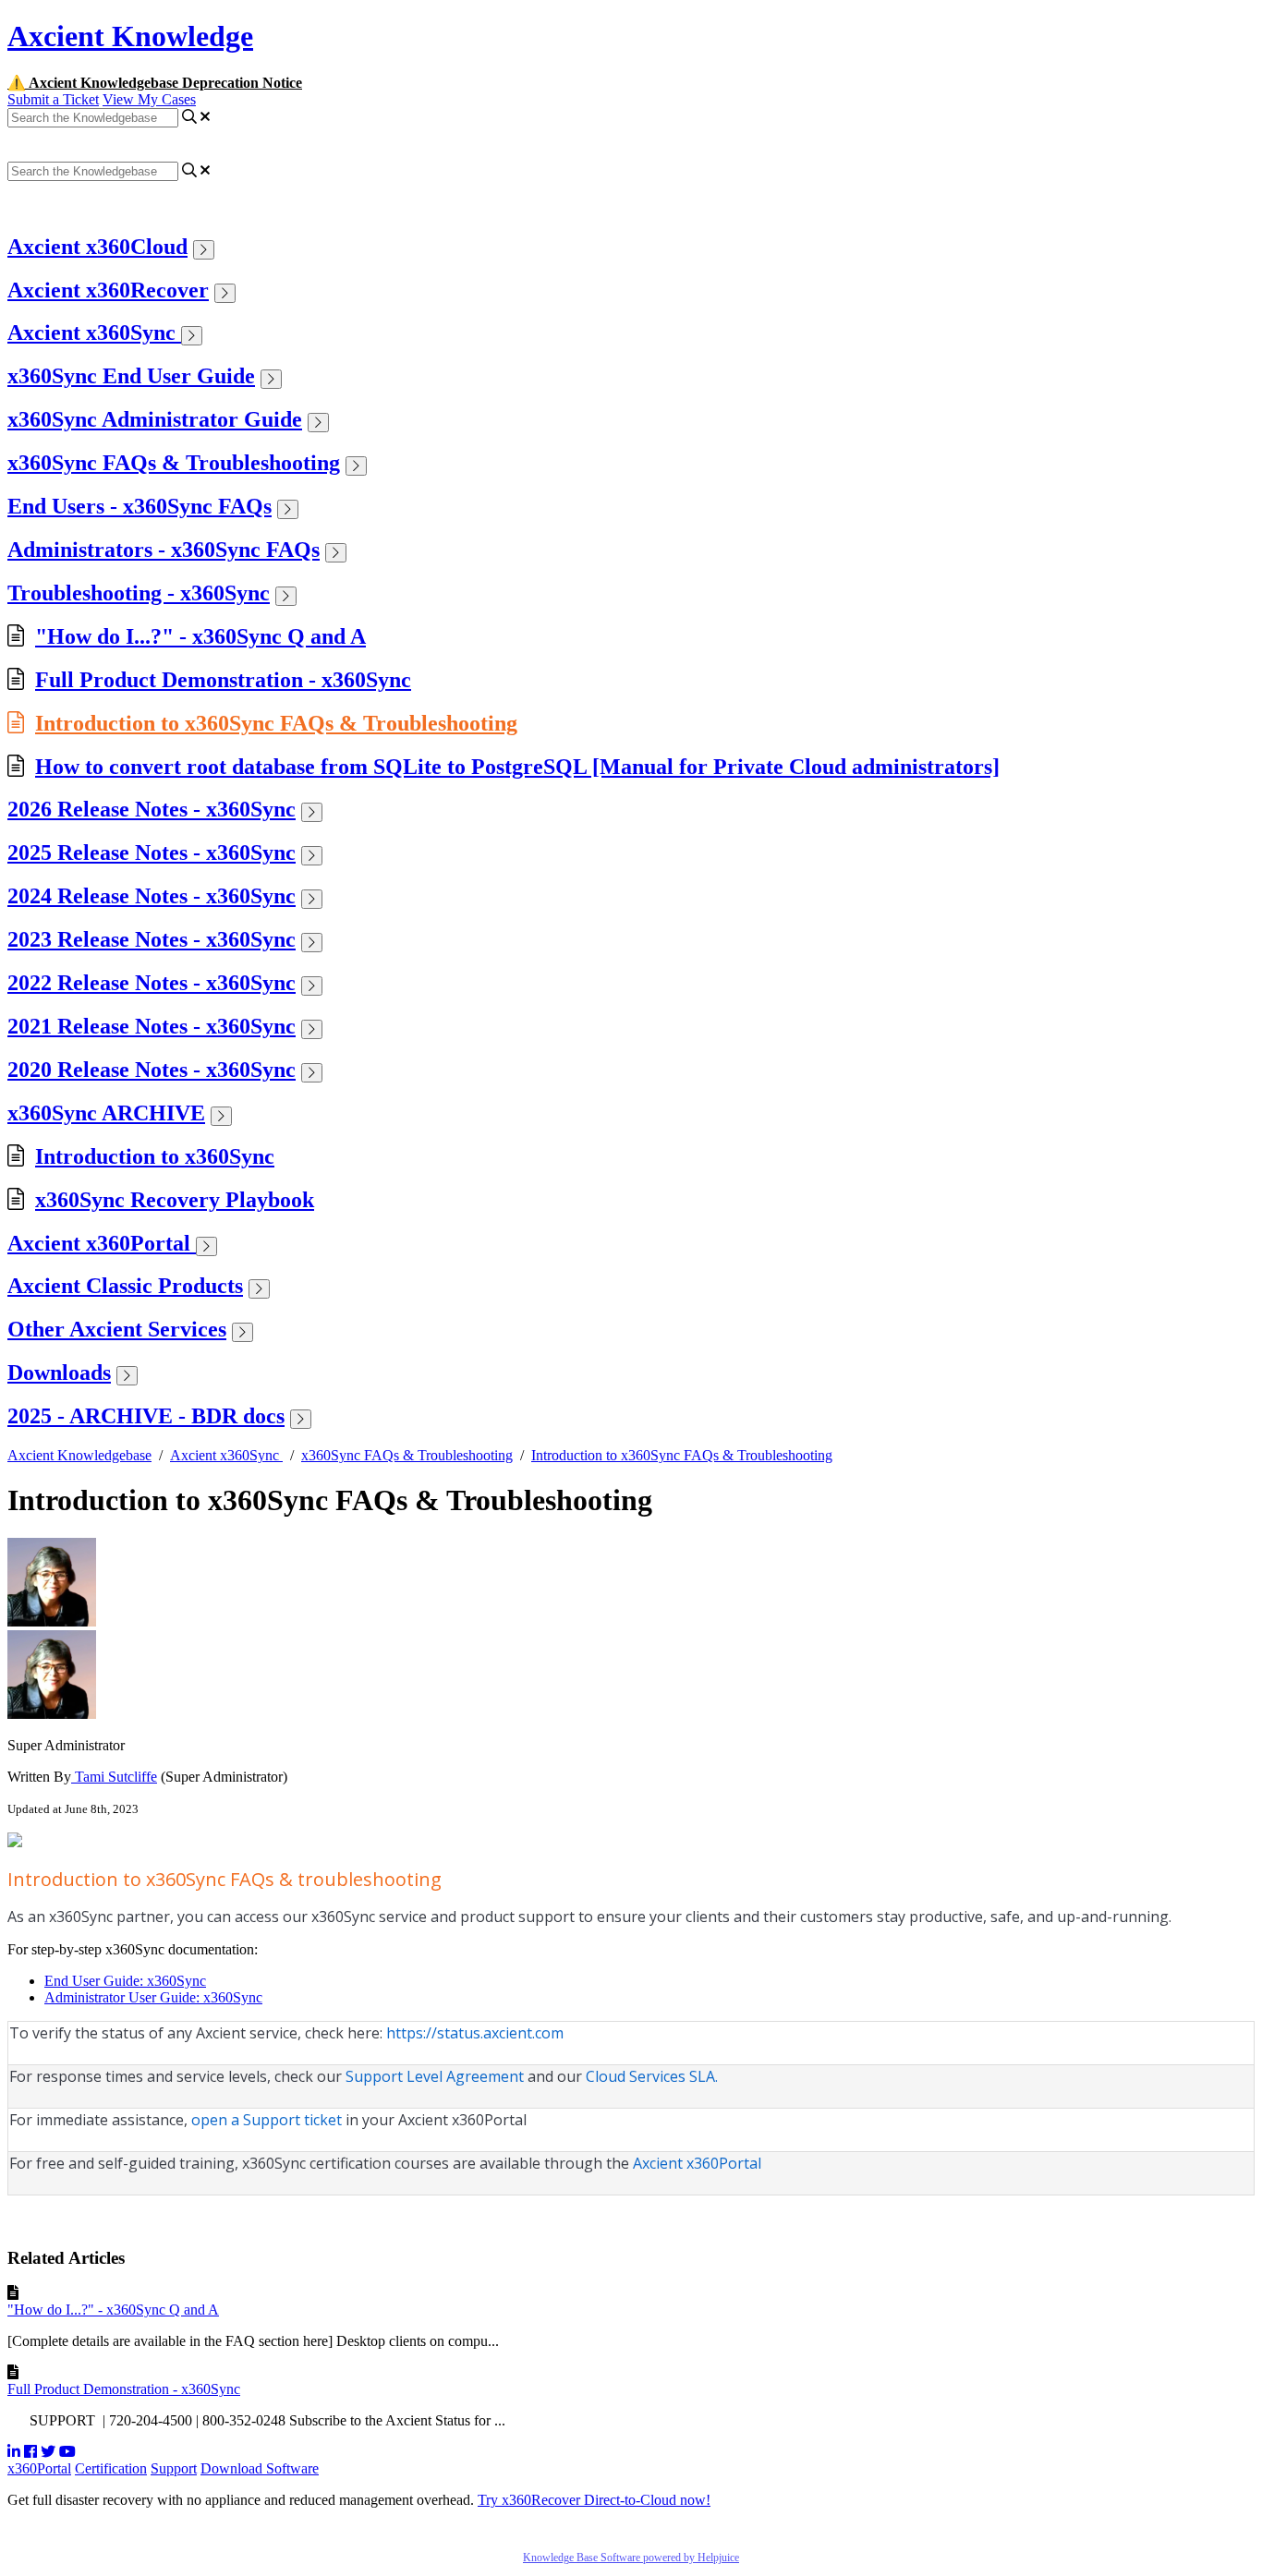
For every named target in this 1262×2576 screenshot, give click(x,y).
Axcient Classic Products (125, 1286)
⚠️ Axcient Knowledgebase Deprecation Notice (155, 83)
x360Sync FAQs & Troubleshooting (174, 463)
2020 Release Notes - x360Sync (152, 1070)
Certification (111, 2468)
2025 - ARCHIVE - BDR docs (146, 1416)
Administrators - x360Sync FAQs (164, 550)
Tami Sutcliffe (114, 1777)
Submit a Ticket (53, 99)
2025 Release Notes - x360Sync (152, 853)
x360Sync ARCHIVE (106, 1113)
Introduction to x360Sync (155, 1156)
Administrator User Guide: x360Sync (153, 1997)
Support (174, 2468)
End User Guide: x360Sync (125, 1981)
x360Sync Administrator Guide (155, 419)
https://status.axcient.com (475, 2033)
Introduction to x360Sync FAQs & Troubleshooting (276, 723)
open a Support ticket (267, 2120)
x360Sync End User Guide (131, 376)
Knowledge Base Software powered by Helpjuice (631, 2558)
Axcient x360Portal (102, 1243)
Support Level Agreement (437, 2076)
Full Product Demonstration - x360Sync (223, 680)
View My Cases (149, 99)
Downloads (59, 1373)
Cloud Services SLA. (652, 2076)
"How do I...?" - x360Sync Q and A (200, 636)
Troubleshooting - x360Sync (139, 593)
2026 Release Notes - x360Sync (152, 809)
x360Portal (39, 2468)
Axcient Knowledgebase (79, 1455)
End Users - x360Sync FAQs (140, 506)
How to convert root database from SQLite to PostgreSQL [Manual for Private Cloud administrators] (517, 767)
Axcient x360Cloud (97, 247)
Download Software (260, 2468)
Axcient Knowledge (130, 36)
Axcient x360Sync (94, 333)
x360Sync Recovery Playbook (175, 1200)
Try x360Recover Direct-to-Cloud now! (594, 2500)
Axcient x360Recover (108, 290)
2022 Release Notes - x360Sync (152, 983)
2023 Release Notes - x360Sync (152, 939)
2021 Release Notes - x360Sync (152, 1026)
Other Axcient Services (117, 1329)
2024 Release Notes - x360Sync (152, 896)
